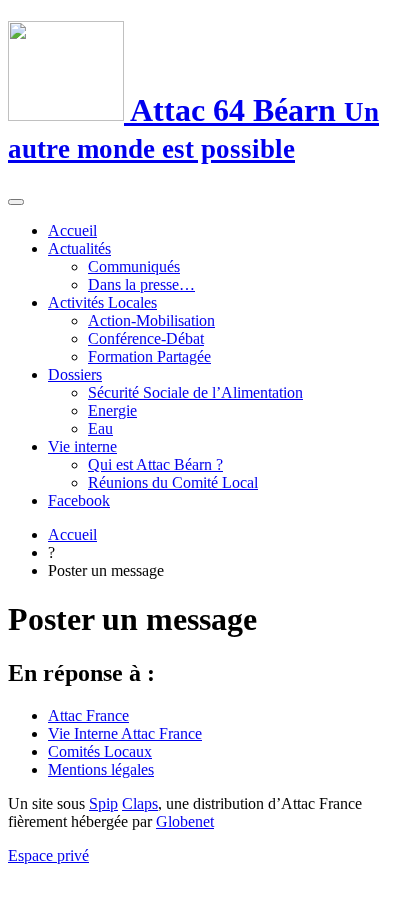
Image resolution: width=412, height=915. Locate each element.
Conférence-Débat (146, 338)
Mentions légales (101, 769)
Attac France (88, 715)
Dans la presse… (141, 284)
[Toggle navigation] (16, 202)
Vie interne (82, 446)
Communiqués (134, 266)
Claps (140, 803)
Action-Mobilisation (151, 320)
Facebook (79, 500)
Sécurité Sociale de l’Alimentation (195, 392)
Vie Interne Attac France (125, 733)
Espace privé (48, 855)
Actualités (79, 248)
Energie (112, 410)
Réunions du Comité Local (173, 482)
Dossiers (75, 374)
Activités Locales (102, 302)
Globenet (185, 821)
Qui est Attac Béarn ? (155, 464)
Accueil (72, 230)
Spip (103, 803)
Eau (100, 428)
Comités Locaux (100, 751)
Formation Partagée (149, 356)
